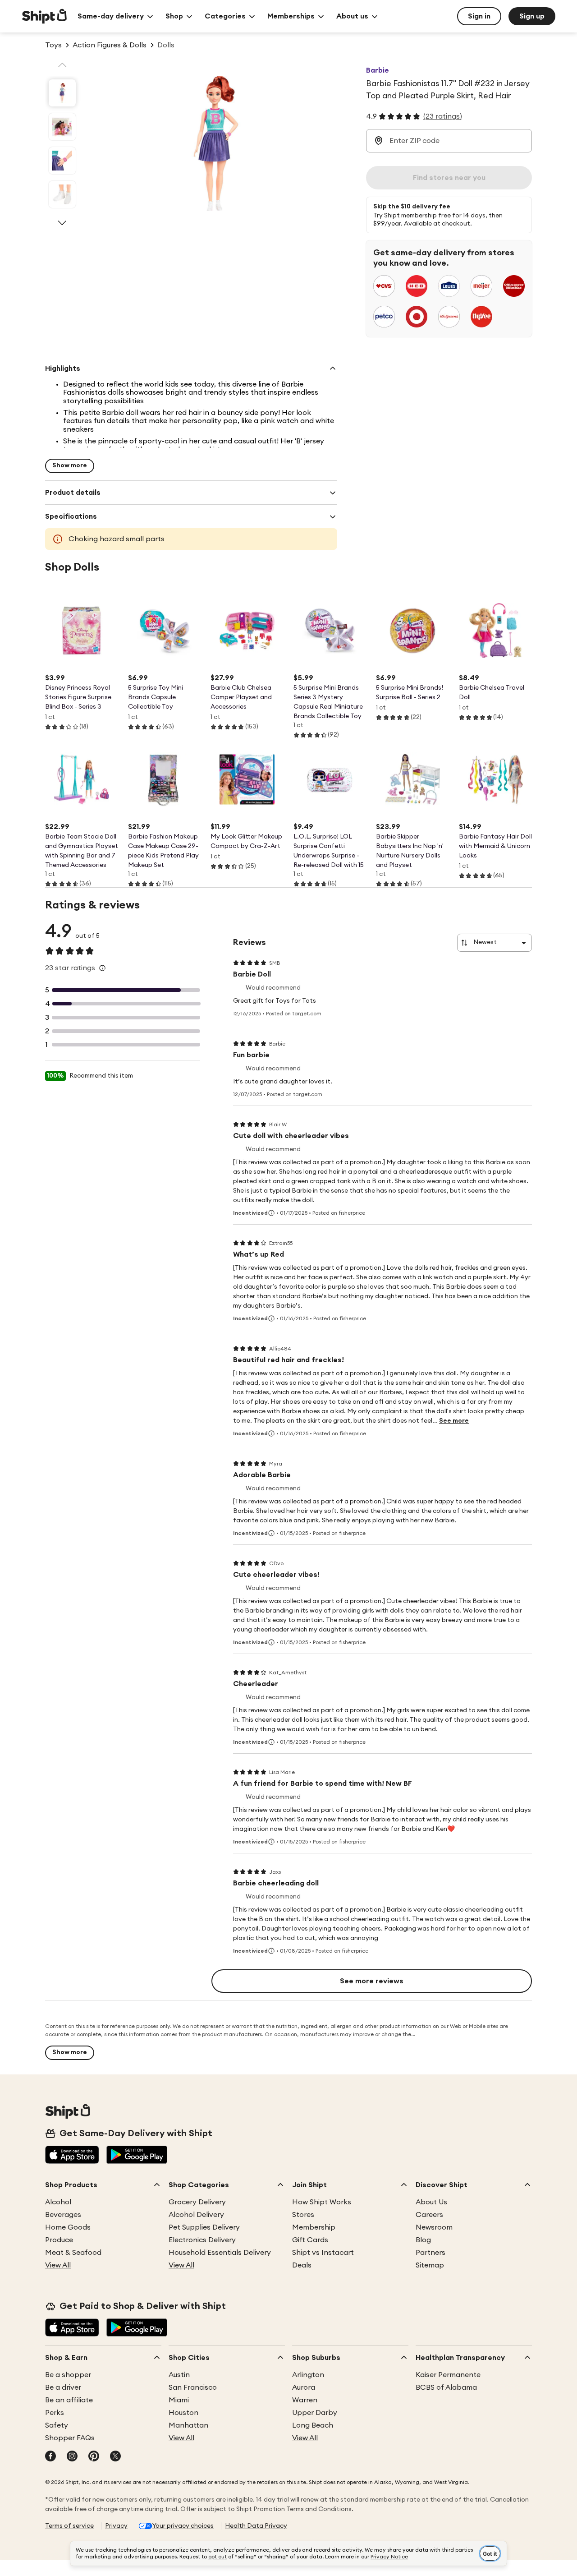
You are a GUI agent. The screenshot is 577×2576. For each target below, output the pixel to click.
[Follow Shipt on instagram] (72, 2457)
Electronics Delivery (202, 2240)
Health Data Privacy (256, 2526)
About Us (431, 2202)
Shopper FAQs (70, 2438)
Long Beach (313, 2425)
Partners (430, 2253)
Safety (57, 2425)
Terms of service (69, 2526)
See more (454, 1421)
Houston (183, 2413)
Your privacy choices (183, 2526)
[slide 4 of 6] (62, 194)
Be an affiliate (69, 2400)
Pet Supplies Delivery (204, 2227)
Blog (423, 2240)
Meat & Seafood (73, 2253)
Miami (179, 2400)
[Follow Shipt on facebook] (50, 2457)
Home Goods (68, 2227)
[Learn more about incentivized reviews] (271, 1213)
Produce (59, 2240)
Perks (55, 2413)
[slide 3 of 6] (62, 161)
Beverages (63, 2215)
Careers (429, 2215)
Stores (303, 2215)
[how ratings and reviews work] (102, 968)
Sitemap (430, 2265)
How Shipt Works (322, 2202)
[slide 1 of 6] (62, 93)
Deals (302, 2265)
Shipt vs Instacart (323, 2253)
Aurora (304, 2387)
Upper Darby (315, 2413)
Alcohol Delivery (196, 2215)
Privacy (116, 2526)
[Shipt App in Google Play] (137, 2156)
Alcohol (58, 2202)
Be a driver (63, 2387)
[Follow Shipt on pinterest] (94, 2457)
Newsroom (434, 2227)
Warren (305, 2400)
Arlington (308, 2375)
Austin (179, 2375)
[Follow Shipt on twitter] (115, 2457)
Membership (314, 2227)
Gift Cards (310, 2240)
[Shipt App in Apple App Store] (72, 2156)
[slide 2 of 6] (62, 127)
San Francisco (193, 2387)
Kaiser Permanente (448, 2375)
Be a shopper (68, 2375)
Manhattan (188, 2425)
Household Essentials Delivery (220, 2253)
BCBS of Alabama (446, 2387)
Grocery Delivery (197, 2202)
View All (58, 2265)
